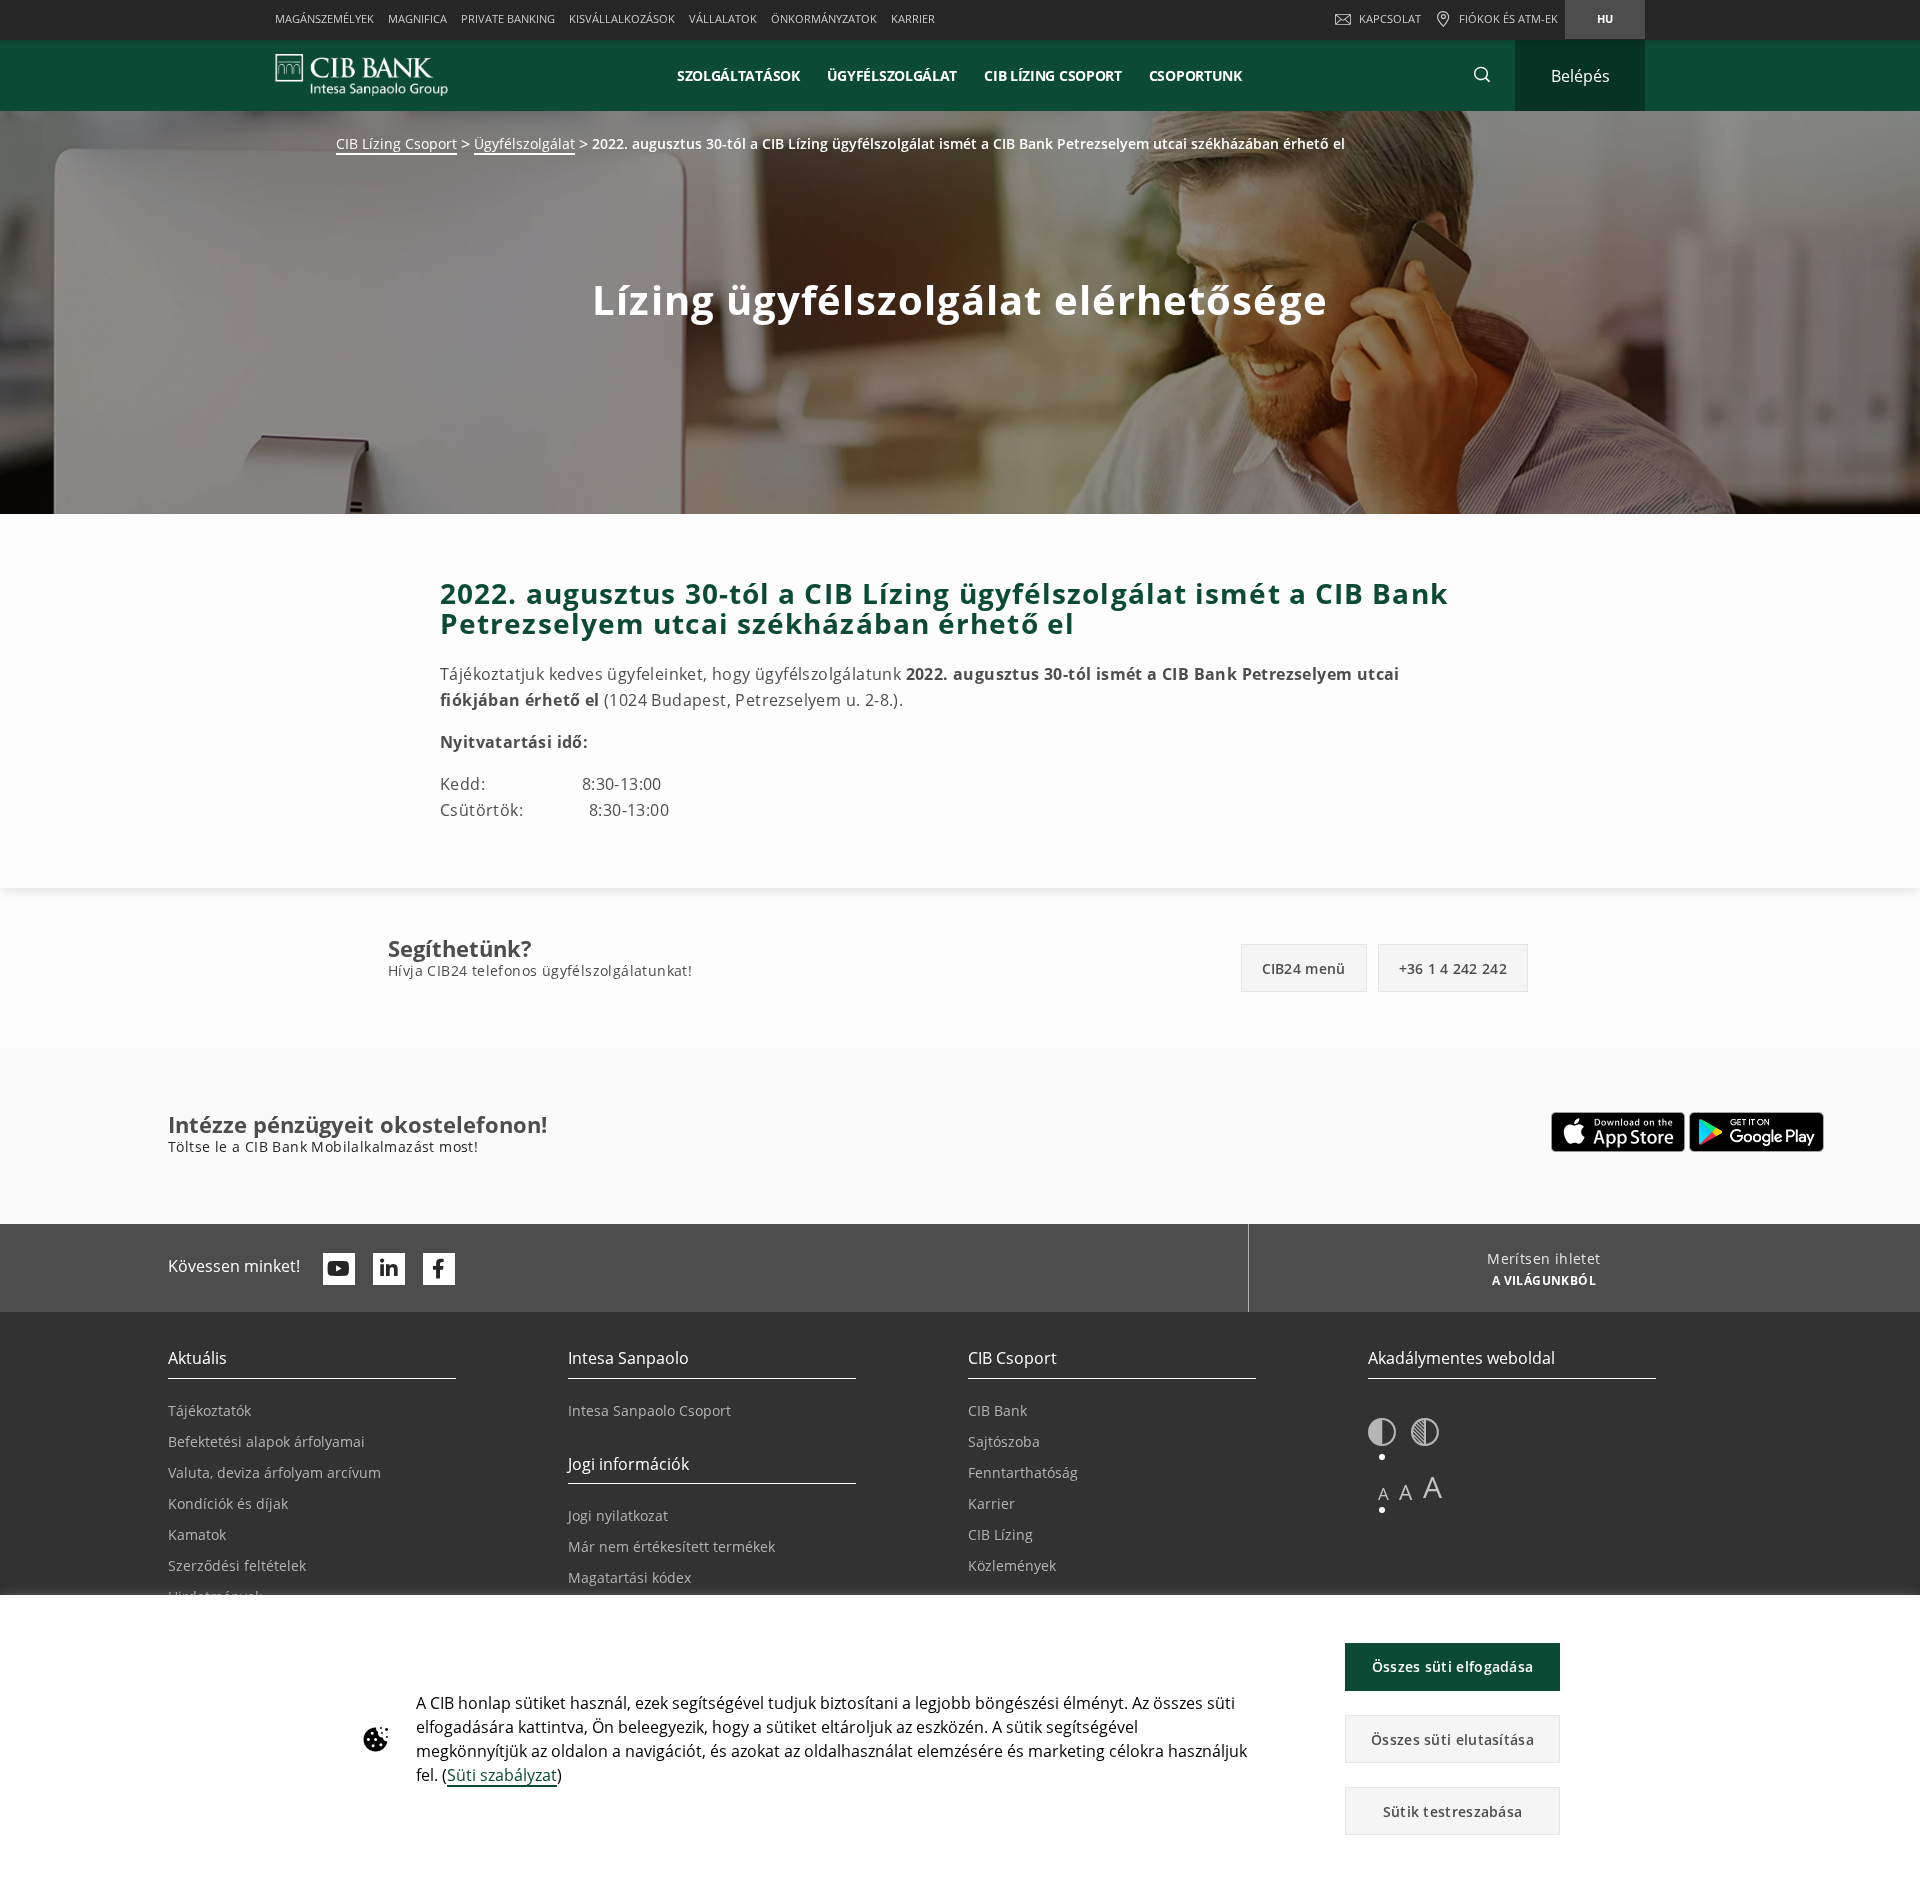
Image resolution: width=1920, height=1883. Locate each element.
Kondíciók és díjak (228, 1503)
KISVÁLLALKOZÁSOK (622, 18)
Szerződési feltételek (237, 1565)
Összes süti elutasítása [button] (1452, 1739)
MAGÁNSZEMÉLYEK (324, 18)
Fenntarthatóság (1023, 1472)
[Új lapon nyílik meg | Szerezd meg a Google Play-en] (1756, 1132)
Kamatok (197, 1534)
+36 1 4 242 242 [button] (1453, 968)
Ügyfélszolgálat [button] (892, 75)
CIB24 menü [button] (1304, 968)
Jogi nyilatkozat (618, 1515)
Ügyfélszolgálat (524, 143)
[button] (1482, 75)
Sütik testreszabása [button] (1453, 1811)
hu (1605, 18)
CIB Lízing (1000, 1534)
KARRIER (913, 18)
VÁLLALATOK (723, 18)
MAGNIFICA (417, 18)
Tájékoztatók (209, 1410)
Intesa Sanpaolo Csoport (649, 1410)
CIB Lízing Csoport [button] (1053, 75)
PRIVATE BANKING (508, 18)
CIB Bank (997, 1410)
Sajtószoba (1004, 1441)
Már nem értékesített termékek (671, 1546)
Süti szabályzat (502, 1775)
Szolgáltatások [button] (738, 75)
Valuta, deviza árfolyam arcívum (274, 1472)
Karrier (991, 1503)
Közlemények (1012, 1565)
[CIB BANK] (361, 75)
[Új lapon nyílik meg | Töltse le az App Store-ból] (1618, 1132)
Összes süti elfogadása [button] (1453, 1666)
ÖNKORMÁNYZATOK (824, 18)
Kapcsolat (1390, 18)
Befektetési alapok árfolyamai (266, 1441)
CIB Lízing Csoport (396, 143)
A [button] (1383, 1493)
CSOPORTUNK (1195, 75)
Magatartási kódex (629, 1577)
